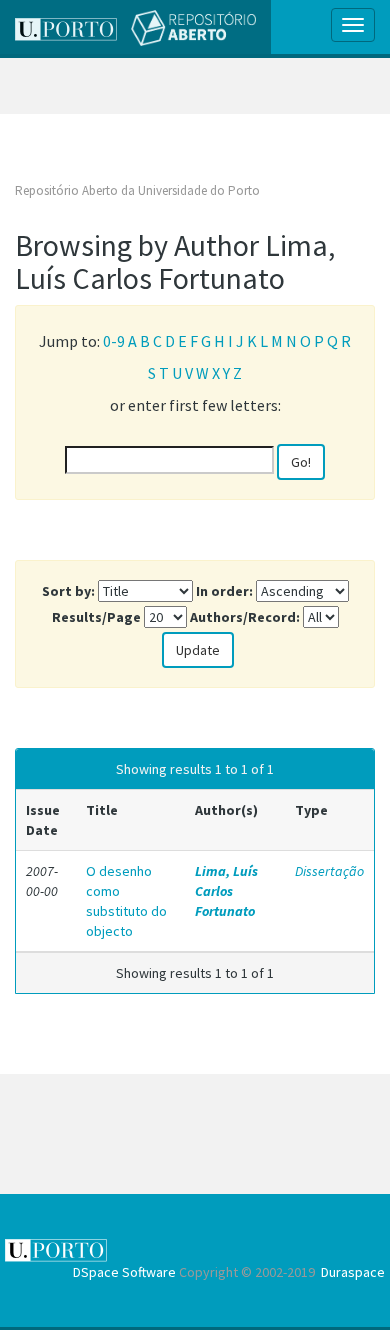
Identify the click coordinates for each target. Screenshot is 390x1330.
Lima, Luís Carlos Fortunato (226, 891)
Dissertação (329, 871)
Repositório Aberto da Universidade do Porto (137, 190)
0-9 (114, 341)
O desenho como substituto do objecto (126, 901)
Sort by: (68, 591)
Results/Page (96, 617)
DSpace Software (124, 1272)
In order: (224, 591)
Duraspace (353, 1272)
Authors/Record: (245, 617)
